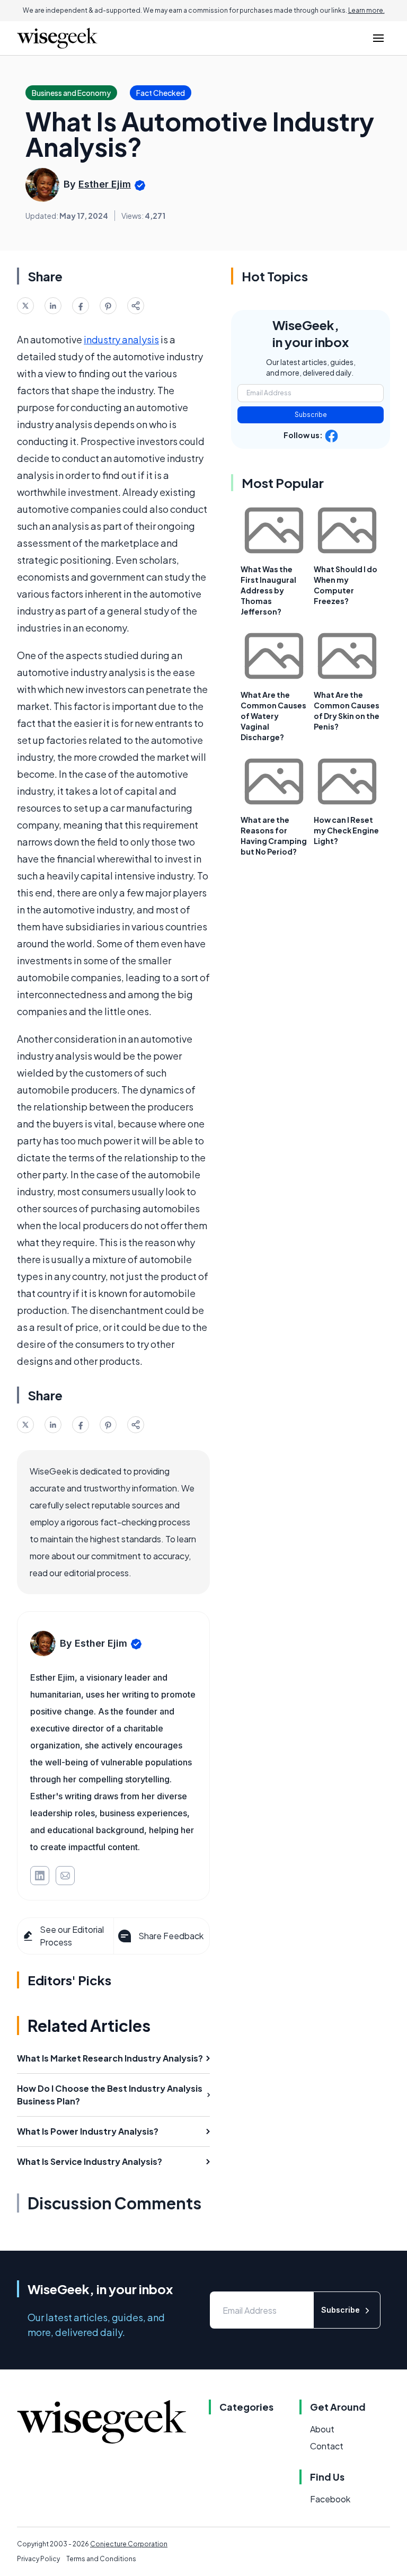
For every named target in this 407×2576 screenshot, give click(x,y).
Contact (327, 2446)
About (322, 2429)
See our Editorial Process (72, 1936)
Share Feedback (171, 1936)
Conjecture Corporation (129, 2544)
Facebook (330, 2499)
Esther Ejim (105, 184)
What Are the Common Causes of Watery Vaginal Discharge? (273, 716)
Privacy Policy (38, 2559)
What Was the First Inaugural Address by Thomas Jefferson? (268, 590)
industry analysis (121, 339)
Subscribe (311, 415)
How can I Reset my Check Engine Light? (346, 830)
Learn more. (366, 10)
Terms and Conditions (101, 2559)
